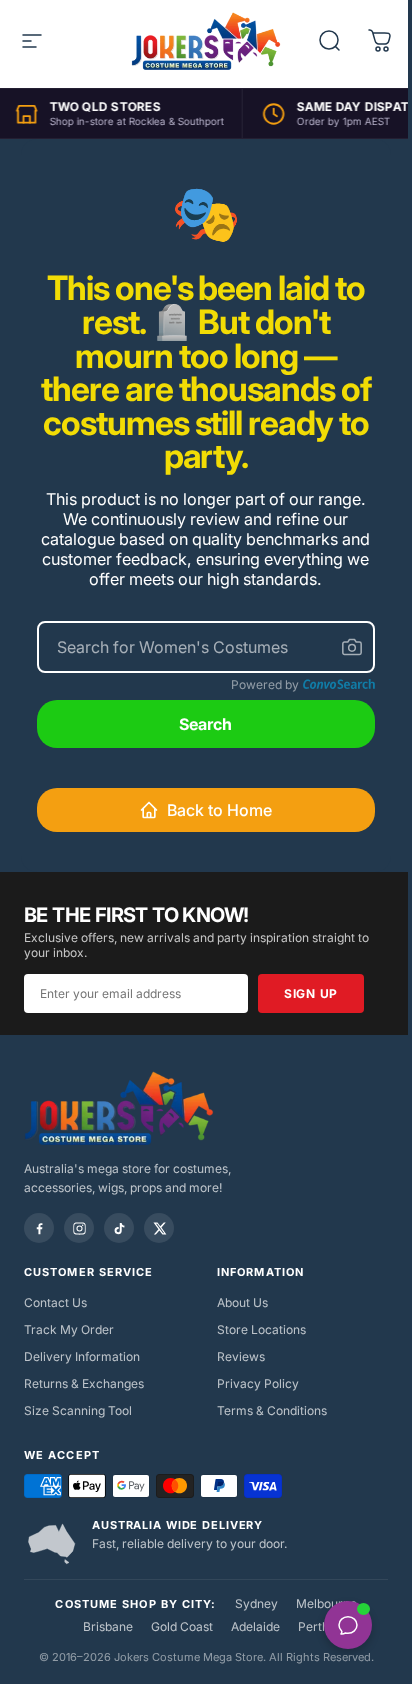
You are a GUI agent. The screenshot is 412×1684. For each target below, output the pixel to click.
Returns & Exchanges (84, 1383)
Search (205, 724)
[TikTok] (119, 1228)
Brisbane (108, 1626)
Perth (313, 1626)
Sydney (256, 1603)
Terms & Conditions (272, 1410)
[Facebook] (39, 1228)
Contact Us (55, 1302)
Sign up (311, 993)
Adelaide (255, 1626)
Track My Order (69, 1329)
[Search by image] (352, 647)
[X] (159, 1228)
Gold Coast (182, 1626)
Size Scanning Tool (78, 1410)
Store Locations (261, 1329)
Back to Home (219, 810)
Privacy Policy (258, 1383)
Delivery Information (82, 1356)
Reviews (241, 1356)
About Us (242, 1302)
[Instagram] (79, 1228)
